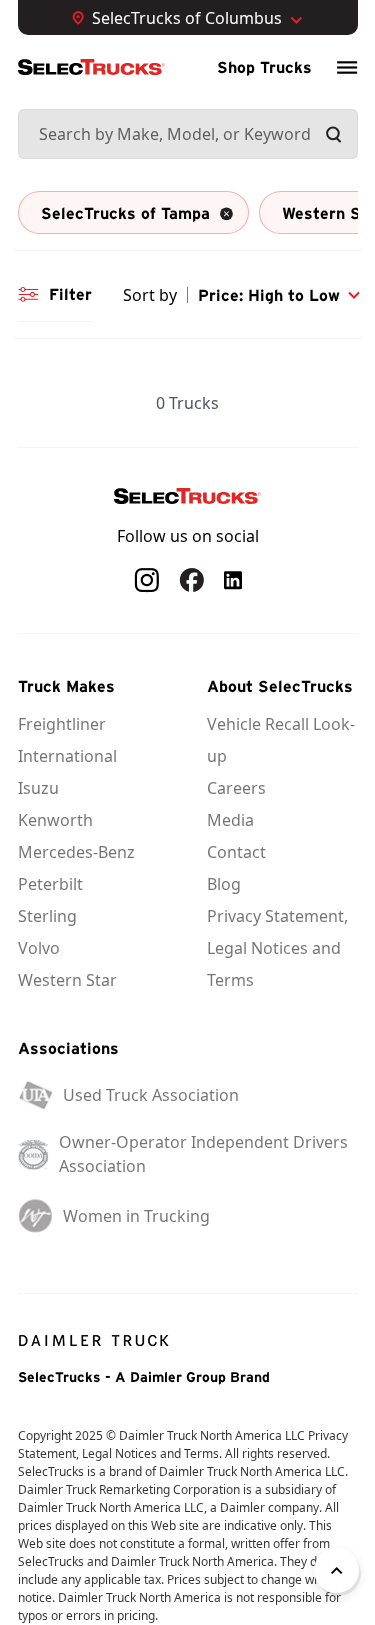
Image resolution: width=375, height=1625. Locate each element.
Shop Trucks (264, 67)
